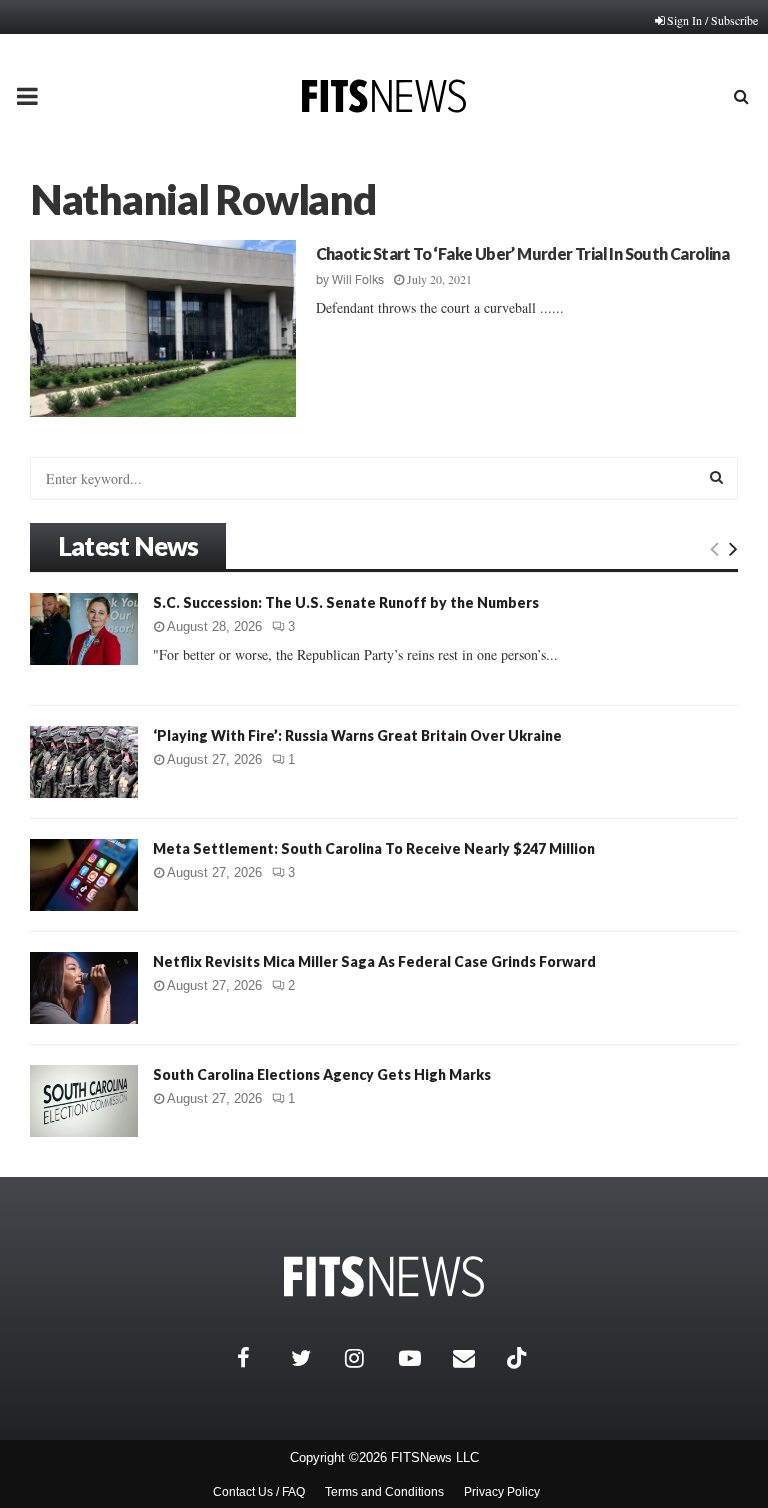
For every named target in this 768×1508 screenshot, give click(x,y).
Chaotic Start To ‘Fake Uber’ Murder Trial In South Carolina (523, 253)
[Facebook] (259, 1358)
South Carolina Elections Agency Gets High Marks (322, 1074)
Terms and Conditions (384, 1492)
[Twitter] (313, 1358)
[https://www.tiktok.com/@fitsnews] (519, 1358)
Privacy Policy (502, 1492)
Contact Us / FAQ (259, 1492)
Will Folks (358, 280)
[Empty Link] (714, 548)
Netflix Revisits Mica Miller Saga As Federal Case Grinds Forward (374, 961)
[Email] (475, 1358)
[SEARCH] (716, 477)
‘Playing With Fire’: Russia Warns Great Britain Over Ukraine (357, 735)
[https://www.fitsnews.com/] (384, 1276)
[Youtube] (421, 1358)
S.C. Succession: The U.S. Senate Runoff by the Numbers (346, 602)
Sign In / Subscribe (712, 20)
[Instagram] (367, 1358)
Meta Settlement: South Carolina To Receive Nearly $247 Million (374, 848)
